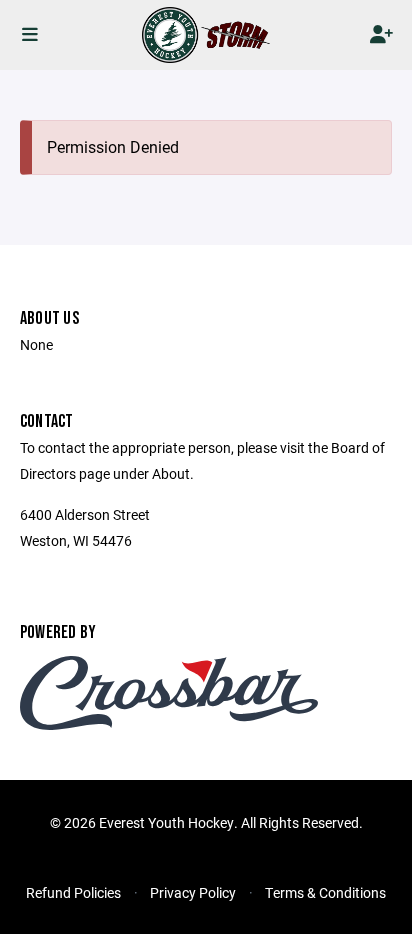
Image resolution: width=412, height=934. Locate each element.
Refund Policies (73, 892)
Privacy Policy (193, 892)
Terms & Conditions (325, 892)
